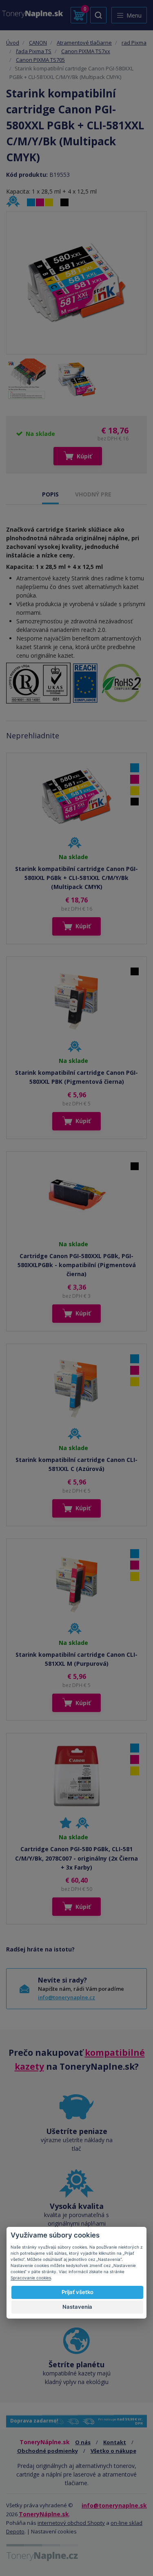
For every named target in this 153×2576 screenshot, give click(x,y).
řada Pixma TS (34, 51)
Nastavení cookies (54, 2531)
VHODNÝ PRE (93, 494)
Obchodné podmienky (48, 2451)
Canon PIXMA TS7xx (86, 51)
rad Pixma (134, 43)
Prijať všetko (78, 2292)
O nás (83, 2442)
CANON (38, 43)
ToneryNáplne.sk (44, 2514)
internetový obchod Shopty (71, 2523)
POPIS (50, 494)
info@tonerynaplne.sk (114, 2505)
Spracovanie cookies (31, 2278)
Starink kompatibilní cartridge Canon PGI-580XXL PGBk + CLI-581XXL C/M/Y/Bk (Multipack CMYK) (76, 878)
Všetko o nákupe (113, 2451)
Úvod (13, 43)
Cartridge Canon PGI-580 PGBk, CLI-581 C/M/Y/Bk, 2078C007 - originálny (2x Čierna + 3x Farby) (76, 1858)
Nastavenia (77, 2307)
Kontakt (115, 2442)
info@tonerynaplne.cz (67, 1997)
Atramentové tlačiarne (84, 43)
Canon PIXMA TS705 (40, 60)
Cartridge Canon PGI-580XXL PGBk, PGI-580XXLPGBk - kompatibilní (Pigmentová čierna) (77, 1265)
